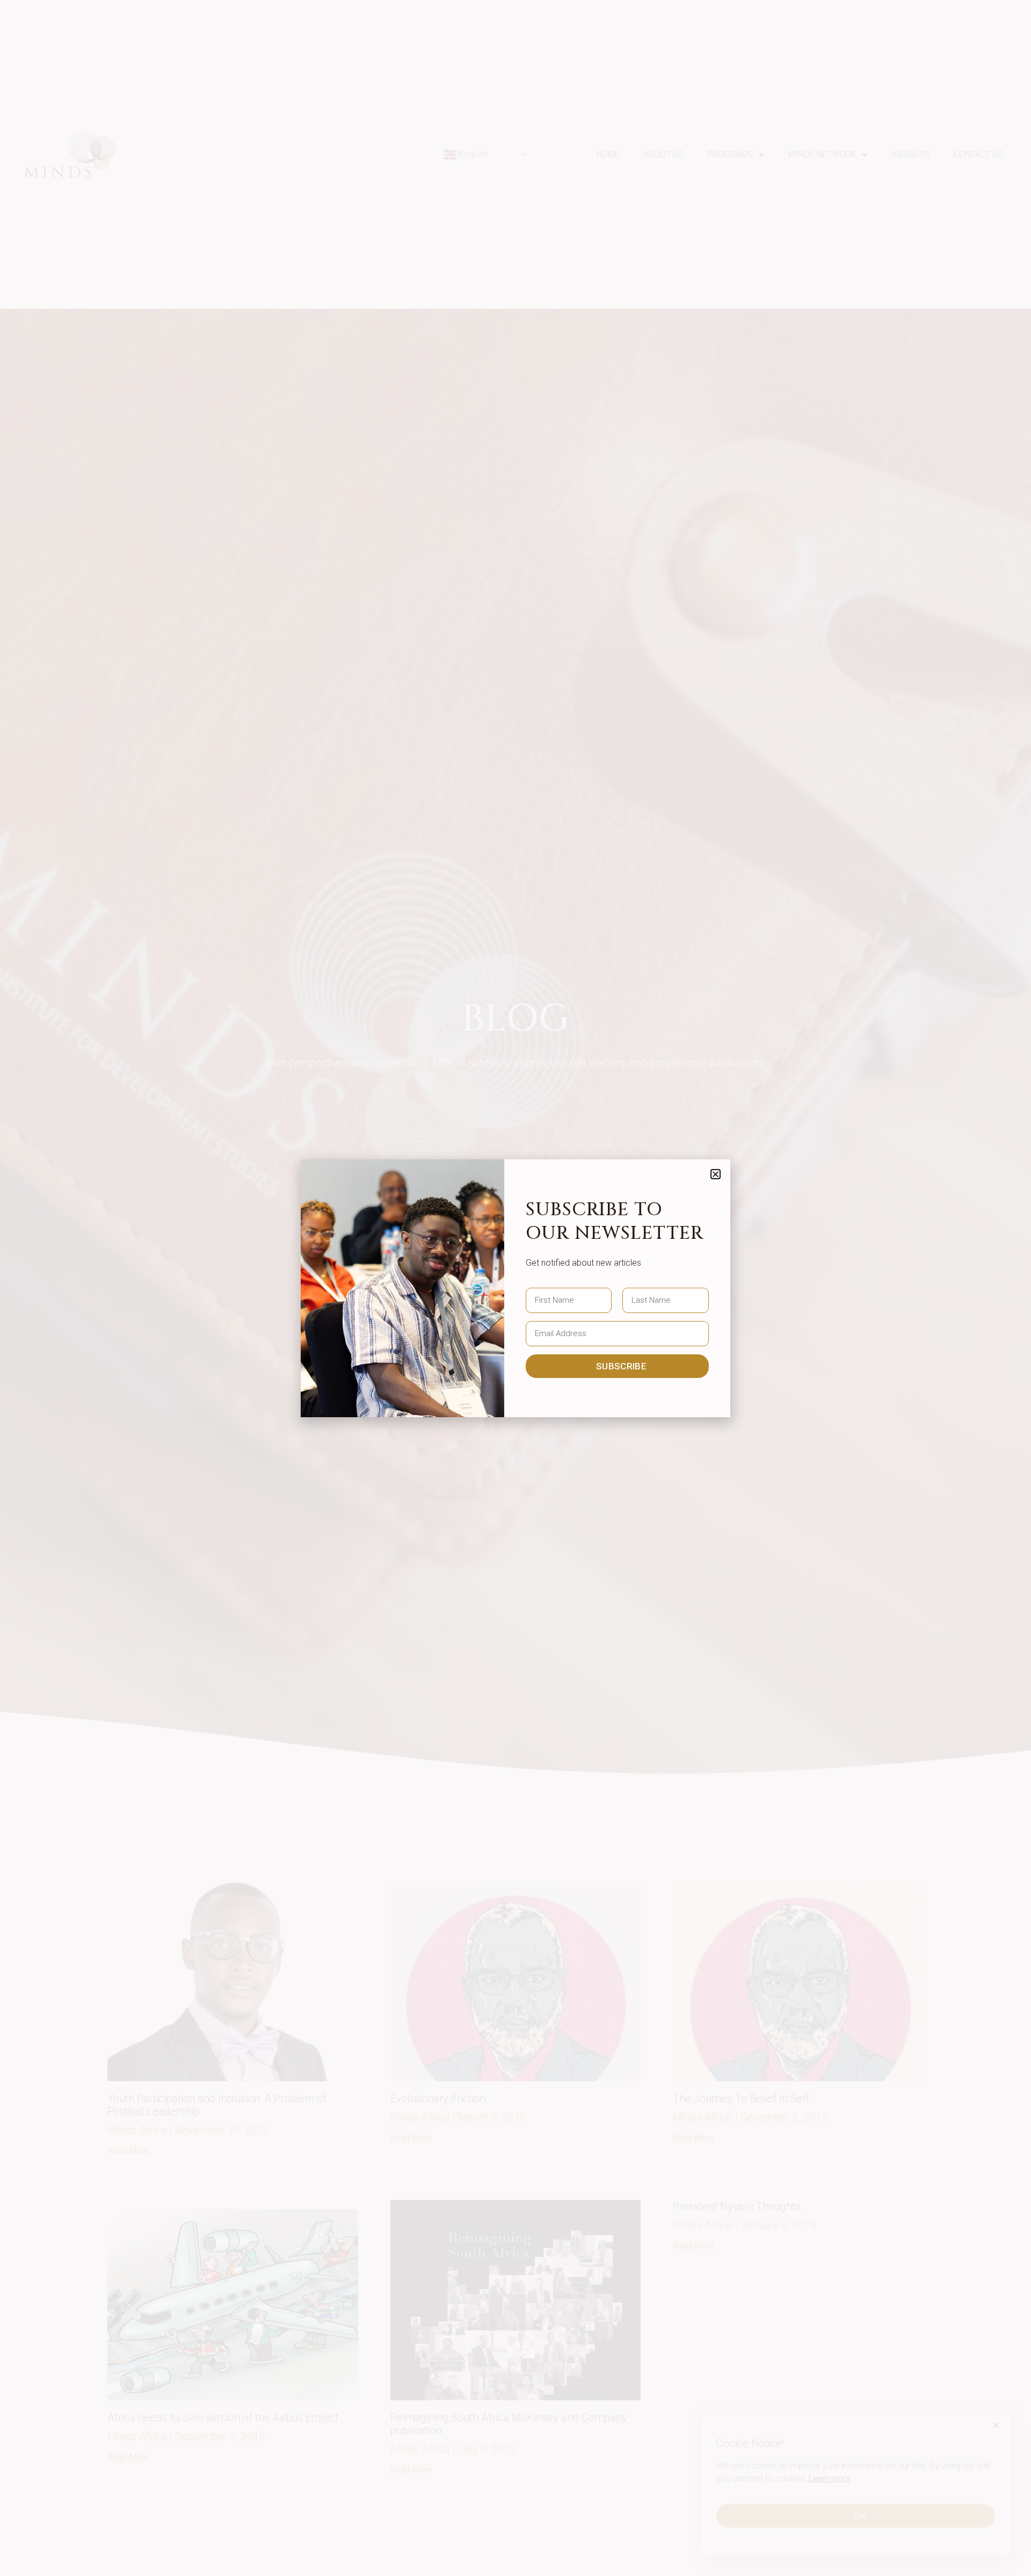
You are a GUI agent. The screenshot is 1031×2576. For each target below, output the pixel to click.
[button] (716, 1174)
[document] (515, 1288)
